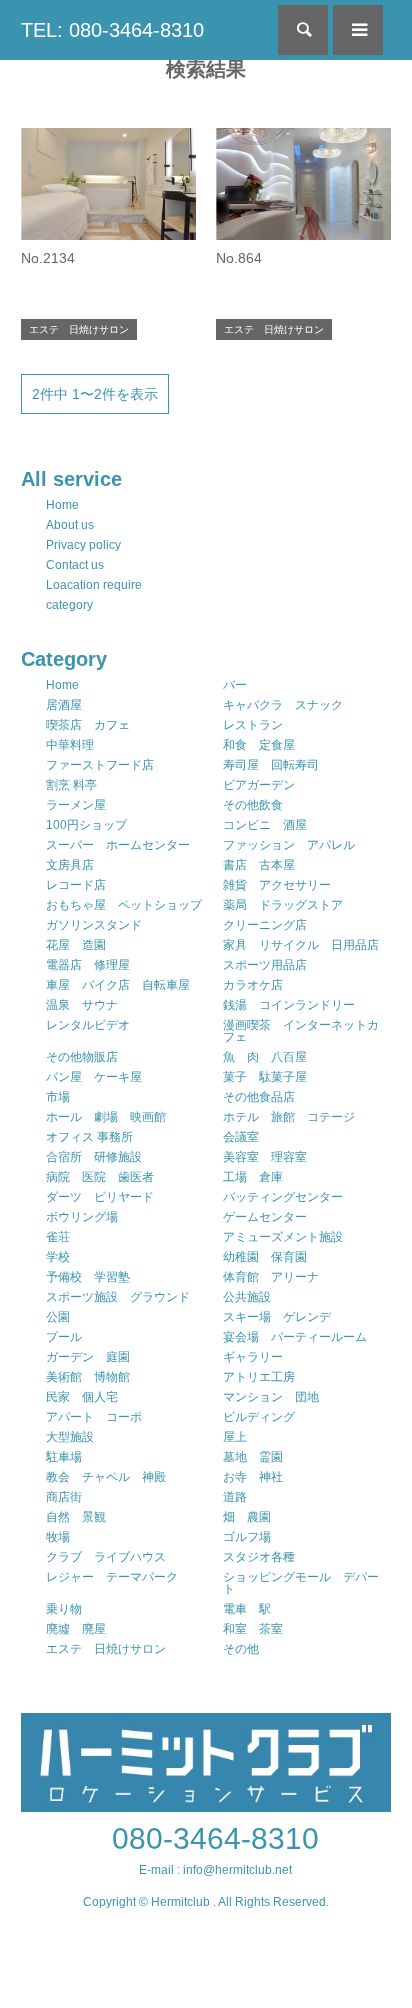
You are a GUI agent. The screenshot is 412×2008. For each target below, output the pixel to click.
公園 (58, 1317)
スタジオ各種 (259, 1557)
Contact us (75, 565)
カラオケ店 (253, 985)
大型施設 (70, 1437)
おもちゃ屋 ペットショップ (124, 905)
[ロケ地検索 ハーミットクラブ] (206, 1803)
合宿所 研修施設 (94, 1157)
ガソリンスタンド (94, 925)
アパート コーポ (94, 1417)
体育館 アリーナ (271, 1277)
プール (64, 1337)
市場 (58, 1097)
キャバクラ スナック (283, 705)
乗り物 (64, 1609)
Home (62, 505)
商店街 (64, 1497)
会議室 (241, 1137)
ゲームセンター (265, 1217)
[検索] (303, 30)
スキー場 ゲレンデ (277, 1317)
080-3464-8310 (215, 1838)
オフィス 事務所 (89, 1137)
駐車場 (64, 1457)
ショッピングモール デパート (301, 1583)
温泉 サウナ (82, 1005)
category (69, 605)
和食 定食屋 (259, 745)
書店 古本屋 (259, 865)
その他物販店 (82, 1057)
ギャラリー (253, 1357)
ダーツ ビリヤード (100, 1197)
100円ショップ (86, 825)
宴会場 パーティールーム (295, 1337)
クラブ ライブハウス (106, 1557)
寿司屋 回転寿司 (271, 765)
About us (70, 525)
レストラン (253, 725)
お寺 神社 (253, 1477)
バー (235, 685)
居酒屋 (64, 705)
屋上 (235, 1437)
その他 (241, 1649)
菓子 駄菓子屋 (265, 1077)
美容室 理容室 (265, 1157)
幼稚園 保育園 (265, 1257)
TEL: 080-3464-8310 (112, 30)
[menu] (358, 30)
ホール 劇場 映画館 (106, 1117)
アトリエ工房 (259, 1377)
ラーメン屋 (76, 805)
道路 (235, 1497)
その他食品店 (259, 1097)
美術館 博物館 (88, 1377)
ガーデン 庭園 (88, 1357)
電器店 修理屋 (88, 965)
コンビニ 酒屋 (265, 825)
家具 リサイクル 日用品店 (301, 945)
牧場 (58, 1537)
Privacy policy (83, 545)
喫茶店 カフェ (88, 725)
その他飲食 (253, 805)
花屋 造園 (76, 945)
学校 (58, 1257)
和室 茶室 (253, 1629)
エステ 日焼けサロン (106, 1649)
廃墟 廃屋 (76, 1629)
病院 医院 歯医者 (100, 1177)
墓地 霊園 (253, 1457)
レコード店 (76, 885)
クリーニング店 (265, 925)
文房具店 (70, 865)
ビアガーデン (259, 785)
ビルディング (259, 1417)
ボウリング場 (82, 1217)
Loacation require (94, 585)
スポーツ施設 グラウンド (118, 1297)
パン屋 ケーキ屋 (94, 1077)
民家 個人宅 (82, 1397)
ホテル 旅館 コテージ (289, 1117)
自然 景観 (76, 1517)
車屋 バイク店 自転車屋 (118, 985)
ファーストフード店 (100, 765)
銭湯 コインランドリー (289, 1005)
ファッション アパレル (289, 845)
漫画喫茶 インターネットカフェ (301, 1031)
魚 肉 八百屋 (265, 1057)
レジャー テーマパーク (112, 1577)
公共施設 (247, 1297)
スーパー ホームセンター (118, 845)
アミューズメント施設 (283, 1237)
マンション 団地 (271, 1397)
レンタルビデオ (88, 1025)
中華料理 (70, 745)
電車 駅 (247, 1609)
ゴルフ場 (247, 1537)
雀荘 (58, 1237)
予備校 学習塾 (88, 1277)
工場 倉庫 (253, 1177)
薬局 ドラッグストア (283, 905)
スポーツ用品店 (265, 965)
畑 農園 (247, 1517)
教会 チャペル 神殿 (106, 1477)
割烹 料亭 (71, 785)
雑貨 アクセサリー (277, 885)
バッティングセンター (283, 1197)
